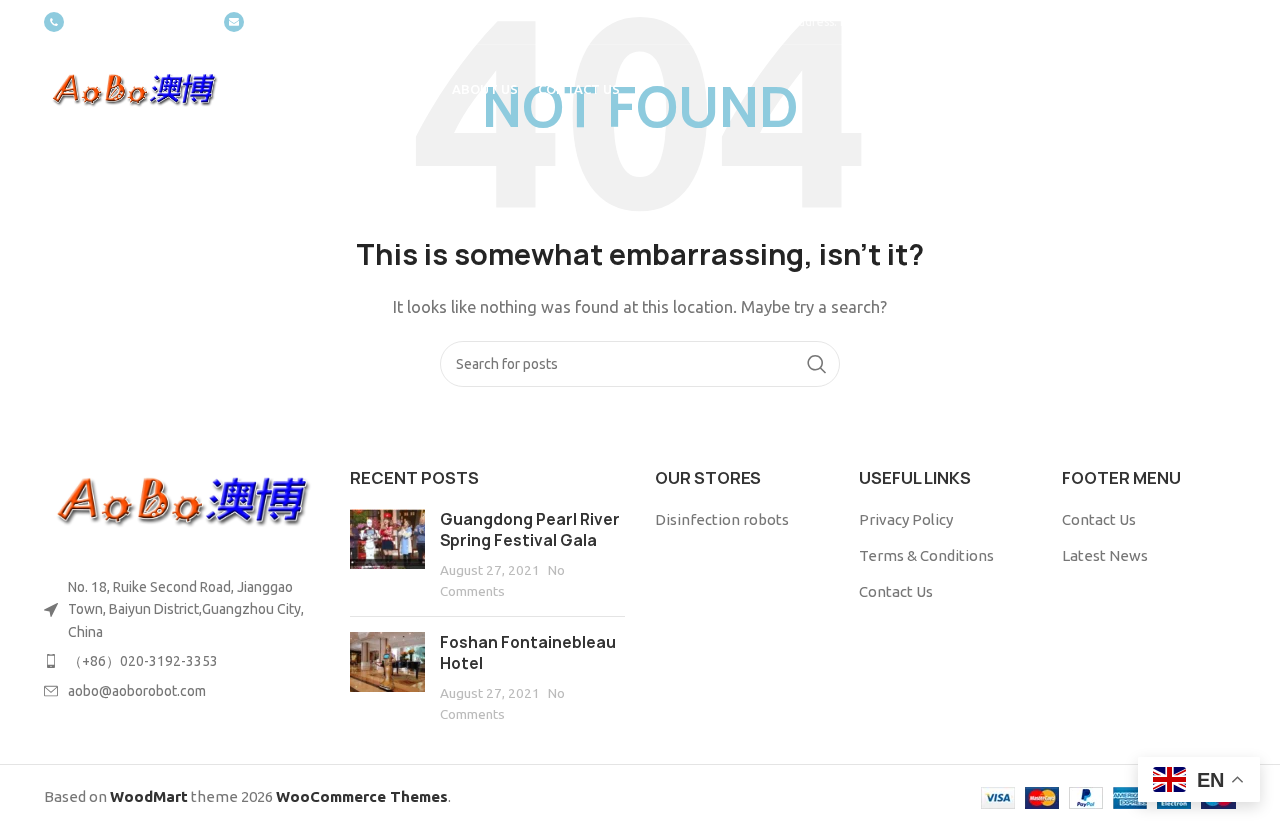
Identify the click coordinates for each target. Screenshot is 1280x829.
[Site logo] (134, 88)
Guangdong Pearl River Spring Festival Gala (530, 530)
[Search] (1226, 90)
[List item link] (182, 661)
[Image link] (182, 499)
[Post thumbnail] (387, 555)
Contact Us (896, 591)
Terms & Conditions (926, 555)
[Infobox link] (124, 22)
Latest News (1105, 555)
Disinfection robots (722, 519)
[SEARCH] (817, 364)
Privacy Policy (906, 519)
